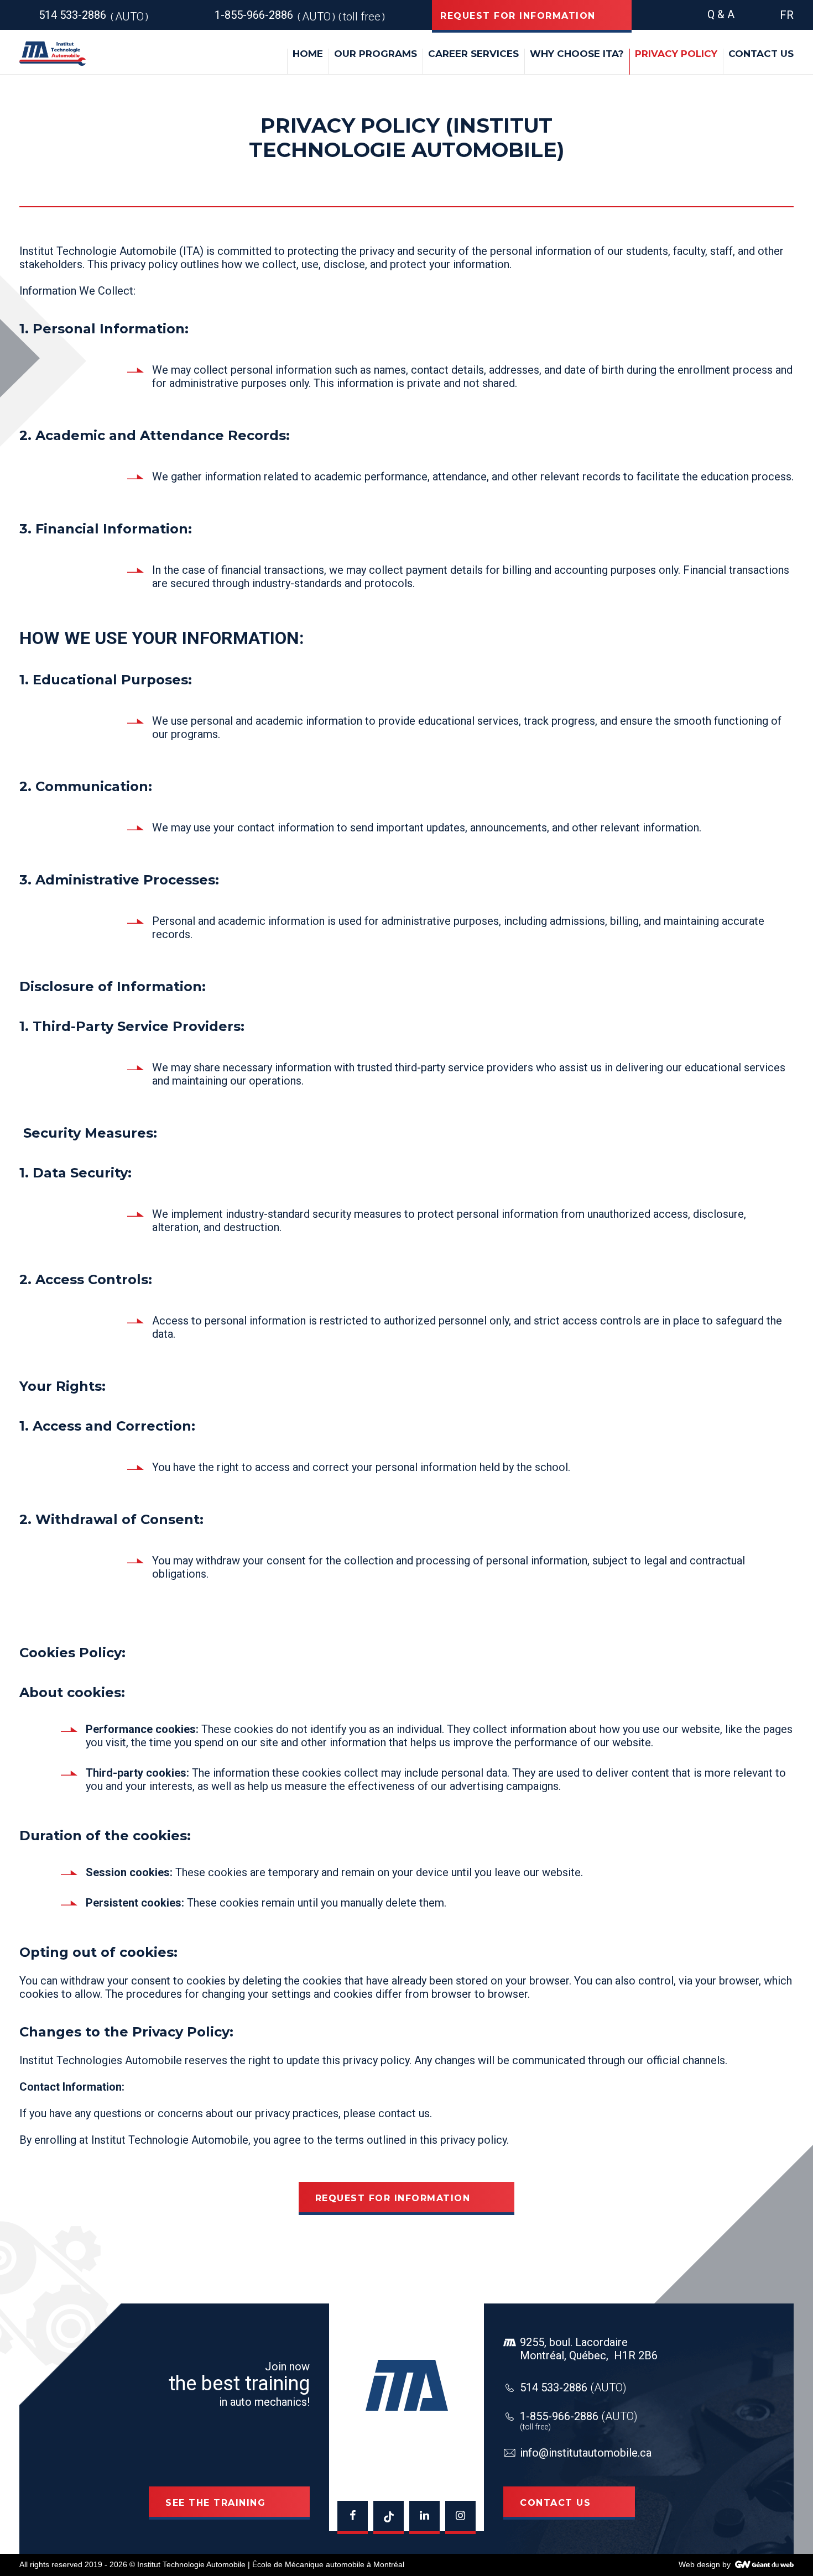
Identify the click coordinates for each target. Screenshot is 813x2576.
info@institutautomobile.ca (586, 2453)
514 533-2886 (573, 2387)
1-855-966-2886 (579, 2416)
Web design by (705, 2564)
